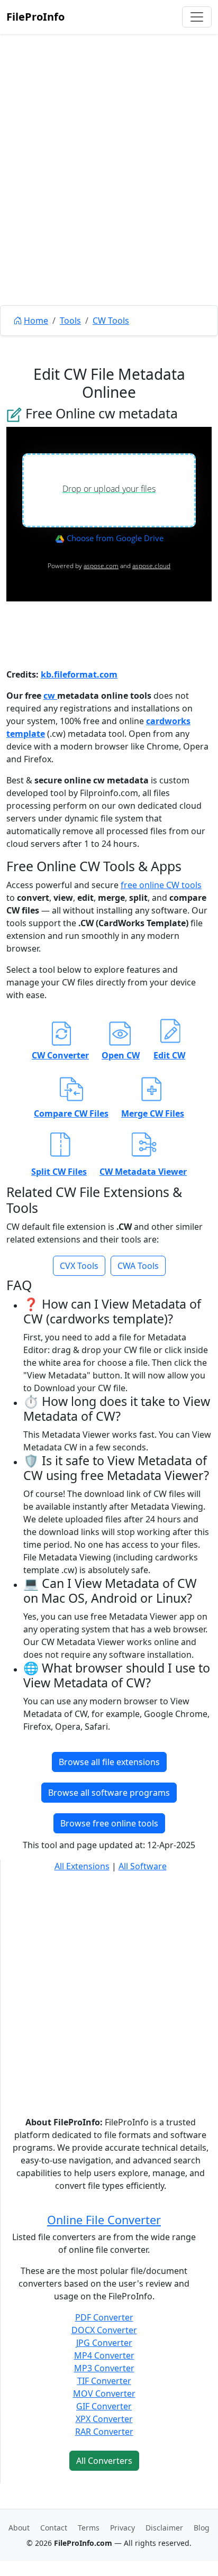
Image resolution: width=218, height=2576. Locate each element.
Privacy (122, 2528)
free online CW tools (161, 885)
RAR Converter (104, 2432)
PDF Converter (104, 2317)
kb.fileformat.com (79, 674)
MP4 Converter (104, 2355)
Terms (89, 2528)
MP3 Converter (104, 2368)
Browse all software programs (109, 1793)
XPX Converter (104, 2419)
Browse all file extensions (109, 1762)
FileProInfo (35, 17)
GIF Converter (104, 2406)
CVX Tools (79, 1266)
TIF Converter (104, 2381)
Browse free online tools (109, 1823)
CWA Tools (138, 1266)
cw (50, 696)
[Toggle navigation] (197, 17)
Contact (54, 2528)
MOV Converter (104, 2394)
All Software (143, 1866)
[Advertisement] (109, 194)
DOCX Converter (104, 2330)
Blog (202, 2528)
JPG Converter (104, 2343)
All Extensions (82, 1866)
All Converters (104, 2461)
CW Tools (111, 321)
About (19, 2528)
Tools (70, 321)
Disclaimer (164, 2528)
